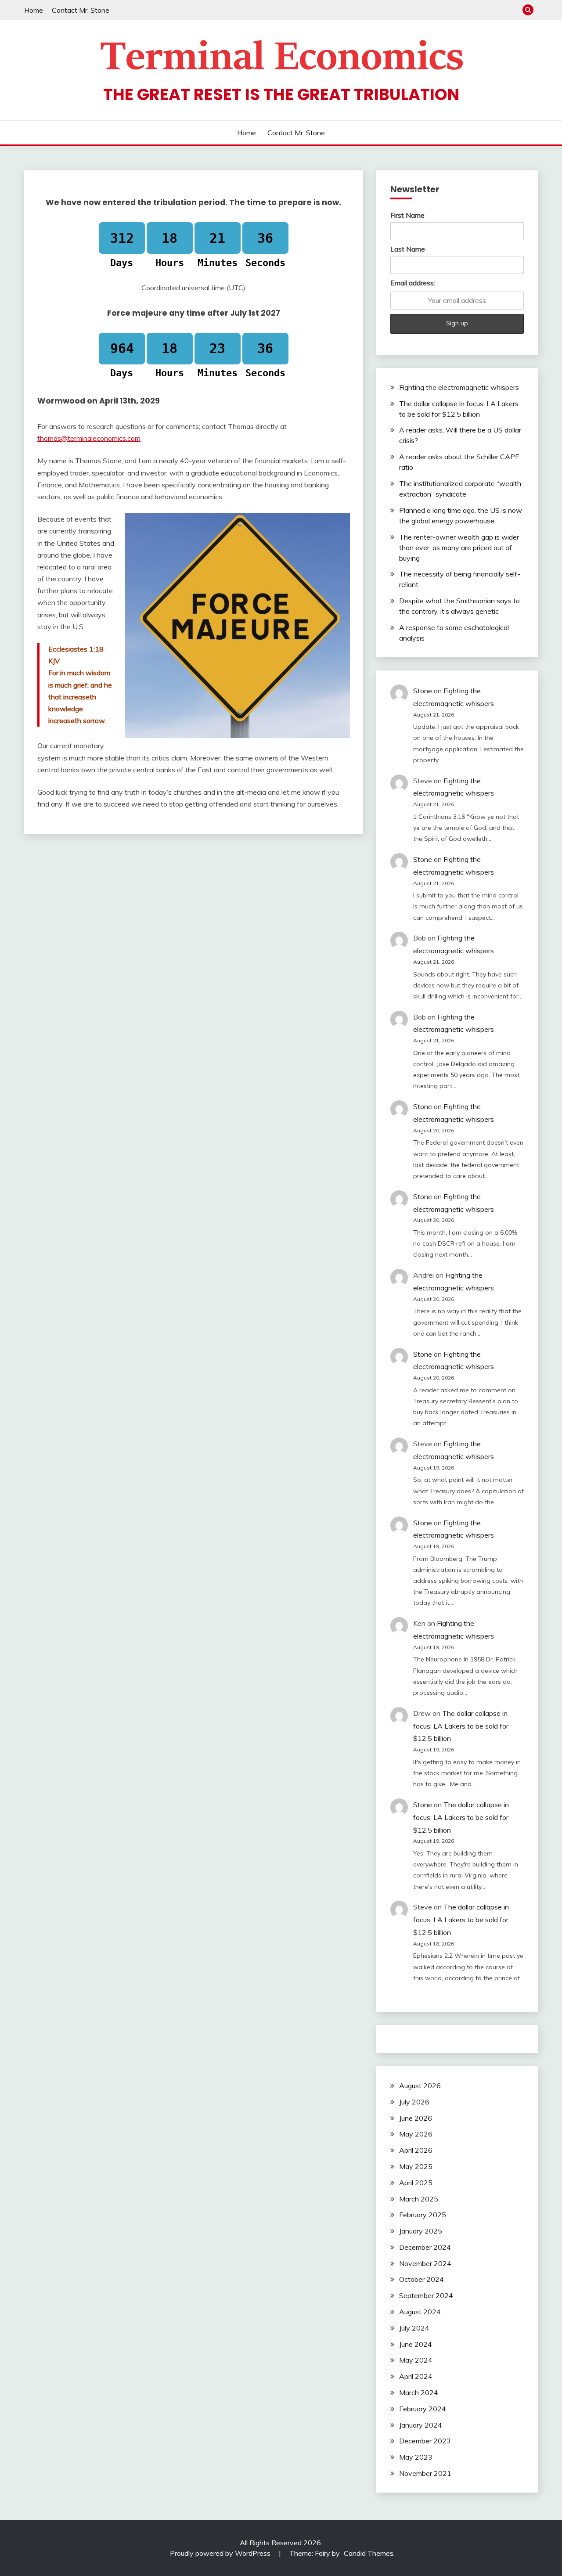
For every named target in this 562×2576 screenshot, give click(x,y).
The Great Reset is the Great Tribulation (281, 94)
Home (34, 10)
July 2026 (414, 2102)
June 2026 (416, 2118)
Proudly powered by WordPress (221, 2553)
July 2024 (414, 2328)
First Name (407, 215)
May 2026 (416, 2134)
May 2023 (416, 2457)
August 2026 (420, 2086)
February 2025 (423, 2215)
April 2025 (416, 2183)
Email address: (413, 283)
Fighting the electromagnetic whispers (459, 387)
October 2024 (421, 2279)
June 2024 (416, 2344)
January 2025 (421, 2231)
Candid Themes (369, 2553)
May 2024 (416, 2360)
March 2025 (419, 2199)
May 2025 (416, 2166)
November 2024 (425, 2263)
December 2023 (425, 2441)
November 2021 (425, 2473)
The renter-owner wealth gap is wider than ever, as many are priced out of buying (459, 548)
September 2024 (426, 2295)
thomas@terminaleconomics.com (89, 438)
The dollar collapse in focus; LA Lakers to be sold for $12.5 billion (461, 1726)
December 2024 (425, 2247)
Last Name (408, 249)
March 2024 (419, 2392)
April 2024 (416, 2376)
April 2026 (416, 2150)
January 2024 (421, 2425)
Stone (423, 691)
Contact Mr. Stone (81, 10)
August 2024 (420, 2312)
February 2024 (423, 2409)
